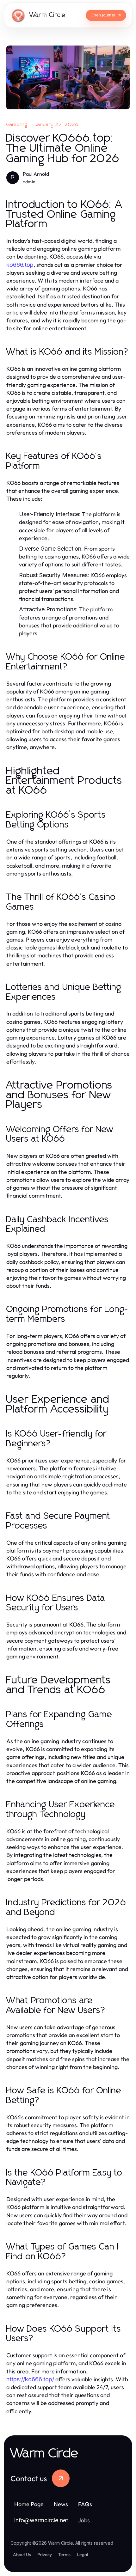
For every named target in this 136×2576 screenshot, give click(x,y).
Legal (82, 2555)
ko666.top (20, 265)
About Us (22, 2555)
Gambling (17, 125)
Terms (64, 2555)
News (61, 2504)
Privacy (45, 2555)
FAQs (85, 2504)
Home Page (29, 2504)
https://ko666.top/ (30, 2379)
